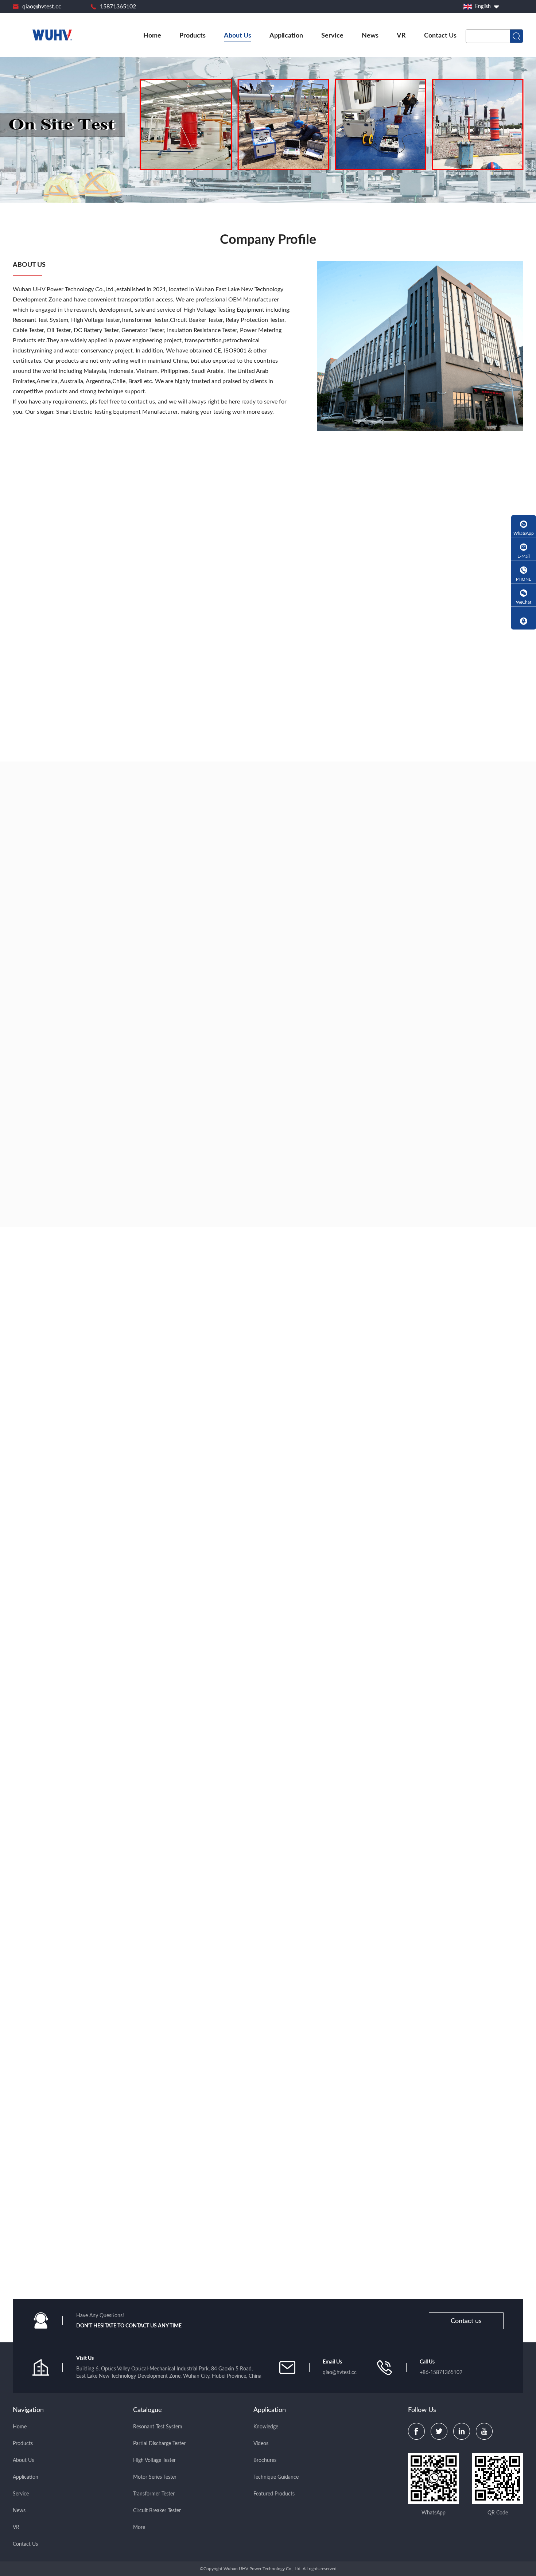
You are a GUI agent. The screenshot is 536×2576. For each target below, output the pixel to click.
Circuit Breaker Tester (157, 2511)
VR (401, 36)
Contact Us (440, 36)
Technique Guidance (276, 2477)
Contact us (466, 2321)
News (370, 36)
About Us (238, 36)
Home (152, 36)
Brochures (265, 2460)
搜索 (516, 36)
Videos (261, 2444)
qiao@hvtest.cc (42, 7)
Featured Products (274, 2494)
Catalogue (147, 2410)
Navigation (28, 2410)
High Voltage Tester (154, 2460)
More (139, 2528)
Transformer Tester (154, 2494)
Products (193, 36)
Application (286, 36)
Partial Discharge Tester (159, 2444)
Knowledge (266, 2427)
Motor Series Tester (155, 2477)
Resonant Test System (158, 2427)
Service (332, 36)
